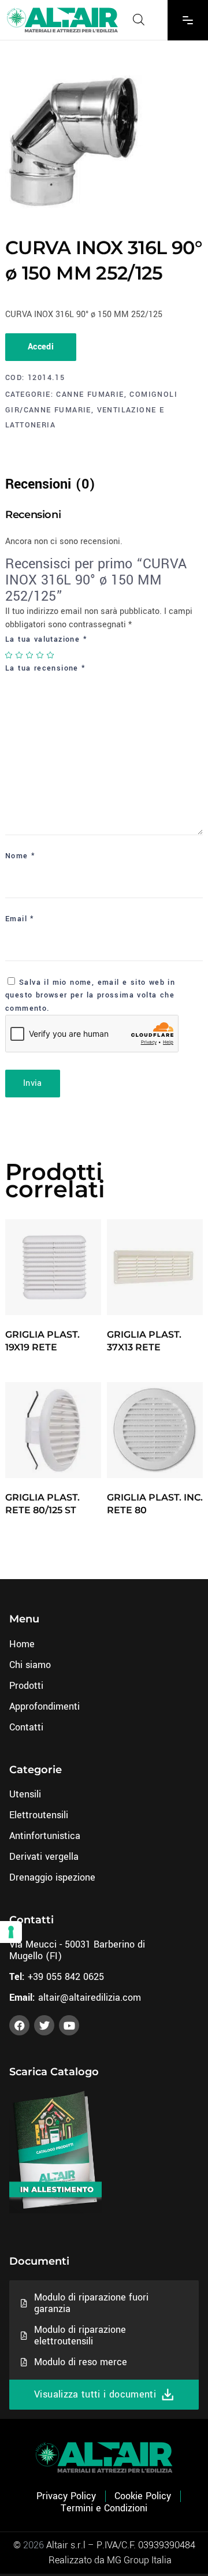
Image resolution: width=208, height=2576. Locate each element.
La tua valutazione (46, 639)
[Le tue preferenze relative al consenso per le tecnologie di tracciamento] (11, 1932)
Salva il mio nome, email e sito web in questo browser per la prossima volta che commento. (90, 995)
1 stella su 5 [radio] (9, 655)
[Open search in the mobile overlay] (139, 20)
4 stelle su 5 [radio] (40, 655)
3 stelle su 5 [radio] (30, 655)
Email (20, 919)
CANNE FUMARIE (90, 394)
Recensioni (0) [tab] (50, 484)
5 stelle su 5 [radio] (51, 655)
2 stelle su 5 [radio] (20, 655)
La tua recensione (46, 668)
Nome (20, 856)
